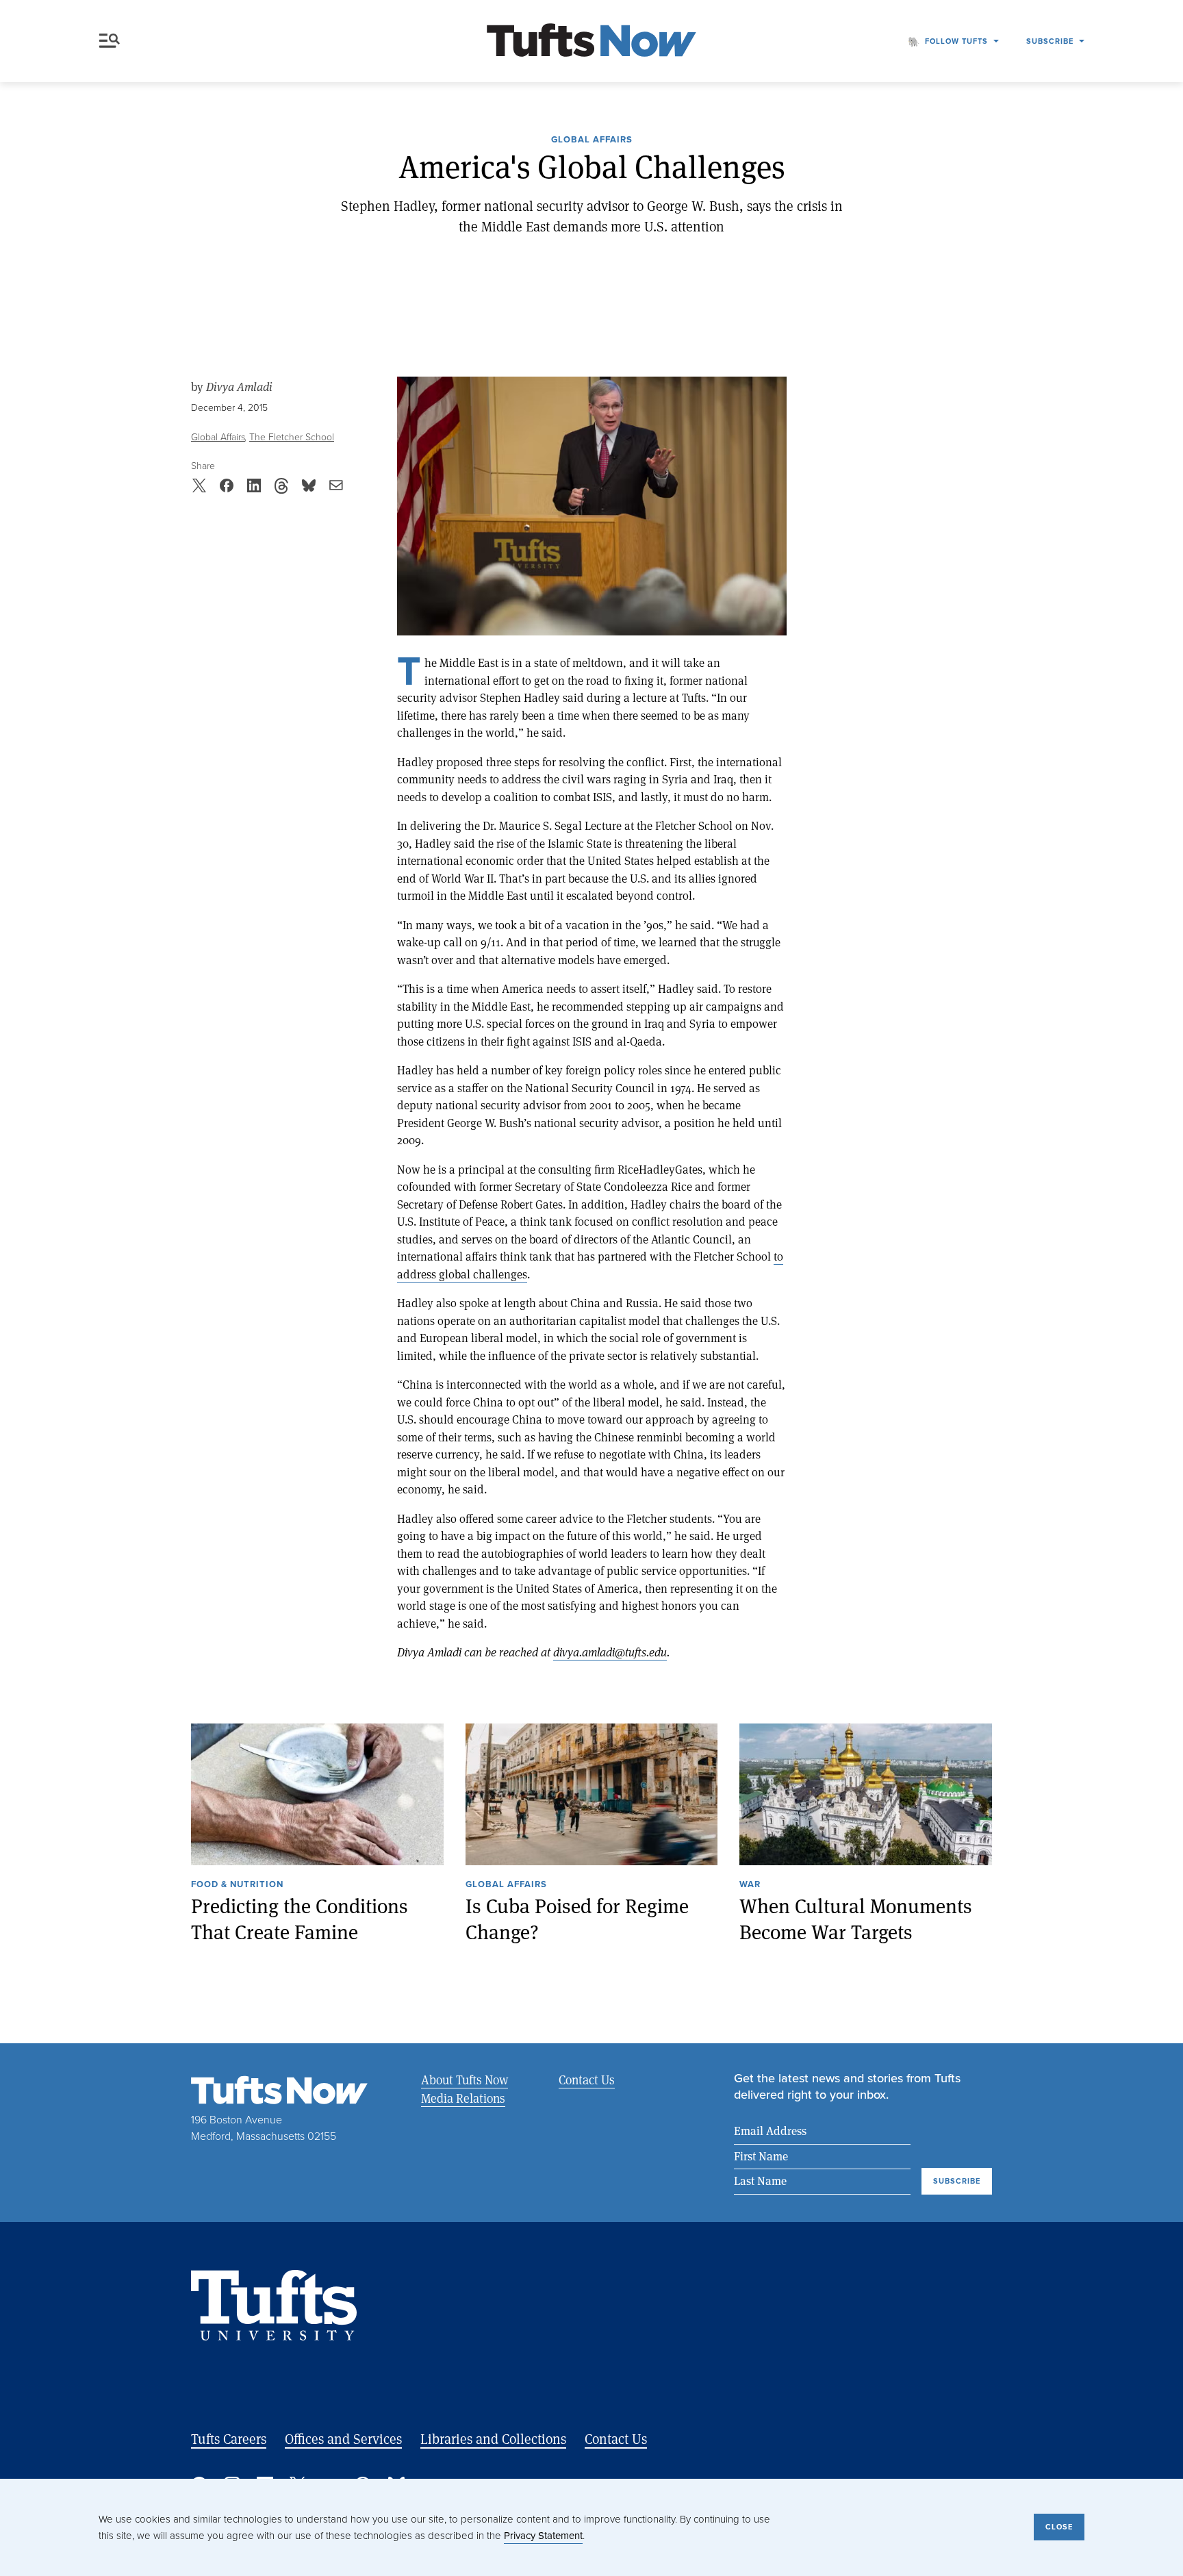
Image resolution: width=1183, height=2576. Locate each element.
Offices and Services (343, 2439)
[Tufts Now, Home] (591, 41)
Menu (112, 41)
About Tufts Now (465, 2080)
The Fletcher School (292, 437)
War (750, 1885)
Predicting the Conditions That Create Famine (300, 1919)
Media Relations (463, 2098)
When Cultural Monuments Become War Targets (856, 1919)
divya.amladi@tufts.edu (610, 1652)
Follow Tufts (956, 41)
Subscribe (1050, 41)
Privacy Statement (543, 2536)
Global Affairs (592, 140)
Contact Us (587, 2080)
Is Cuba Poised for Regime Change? (577, 1919)
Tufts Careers (229, 2439)
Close (1059, 2527)
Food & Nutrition (237, 1885)
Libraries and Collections (493, 2439)
